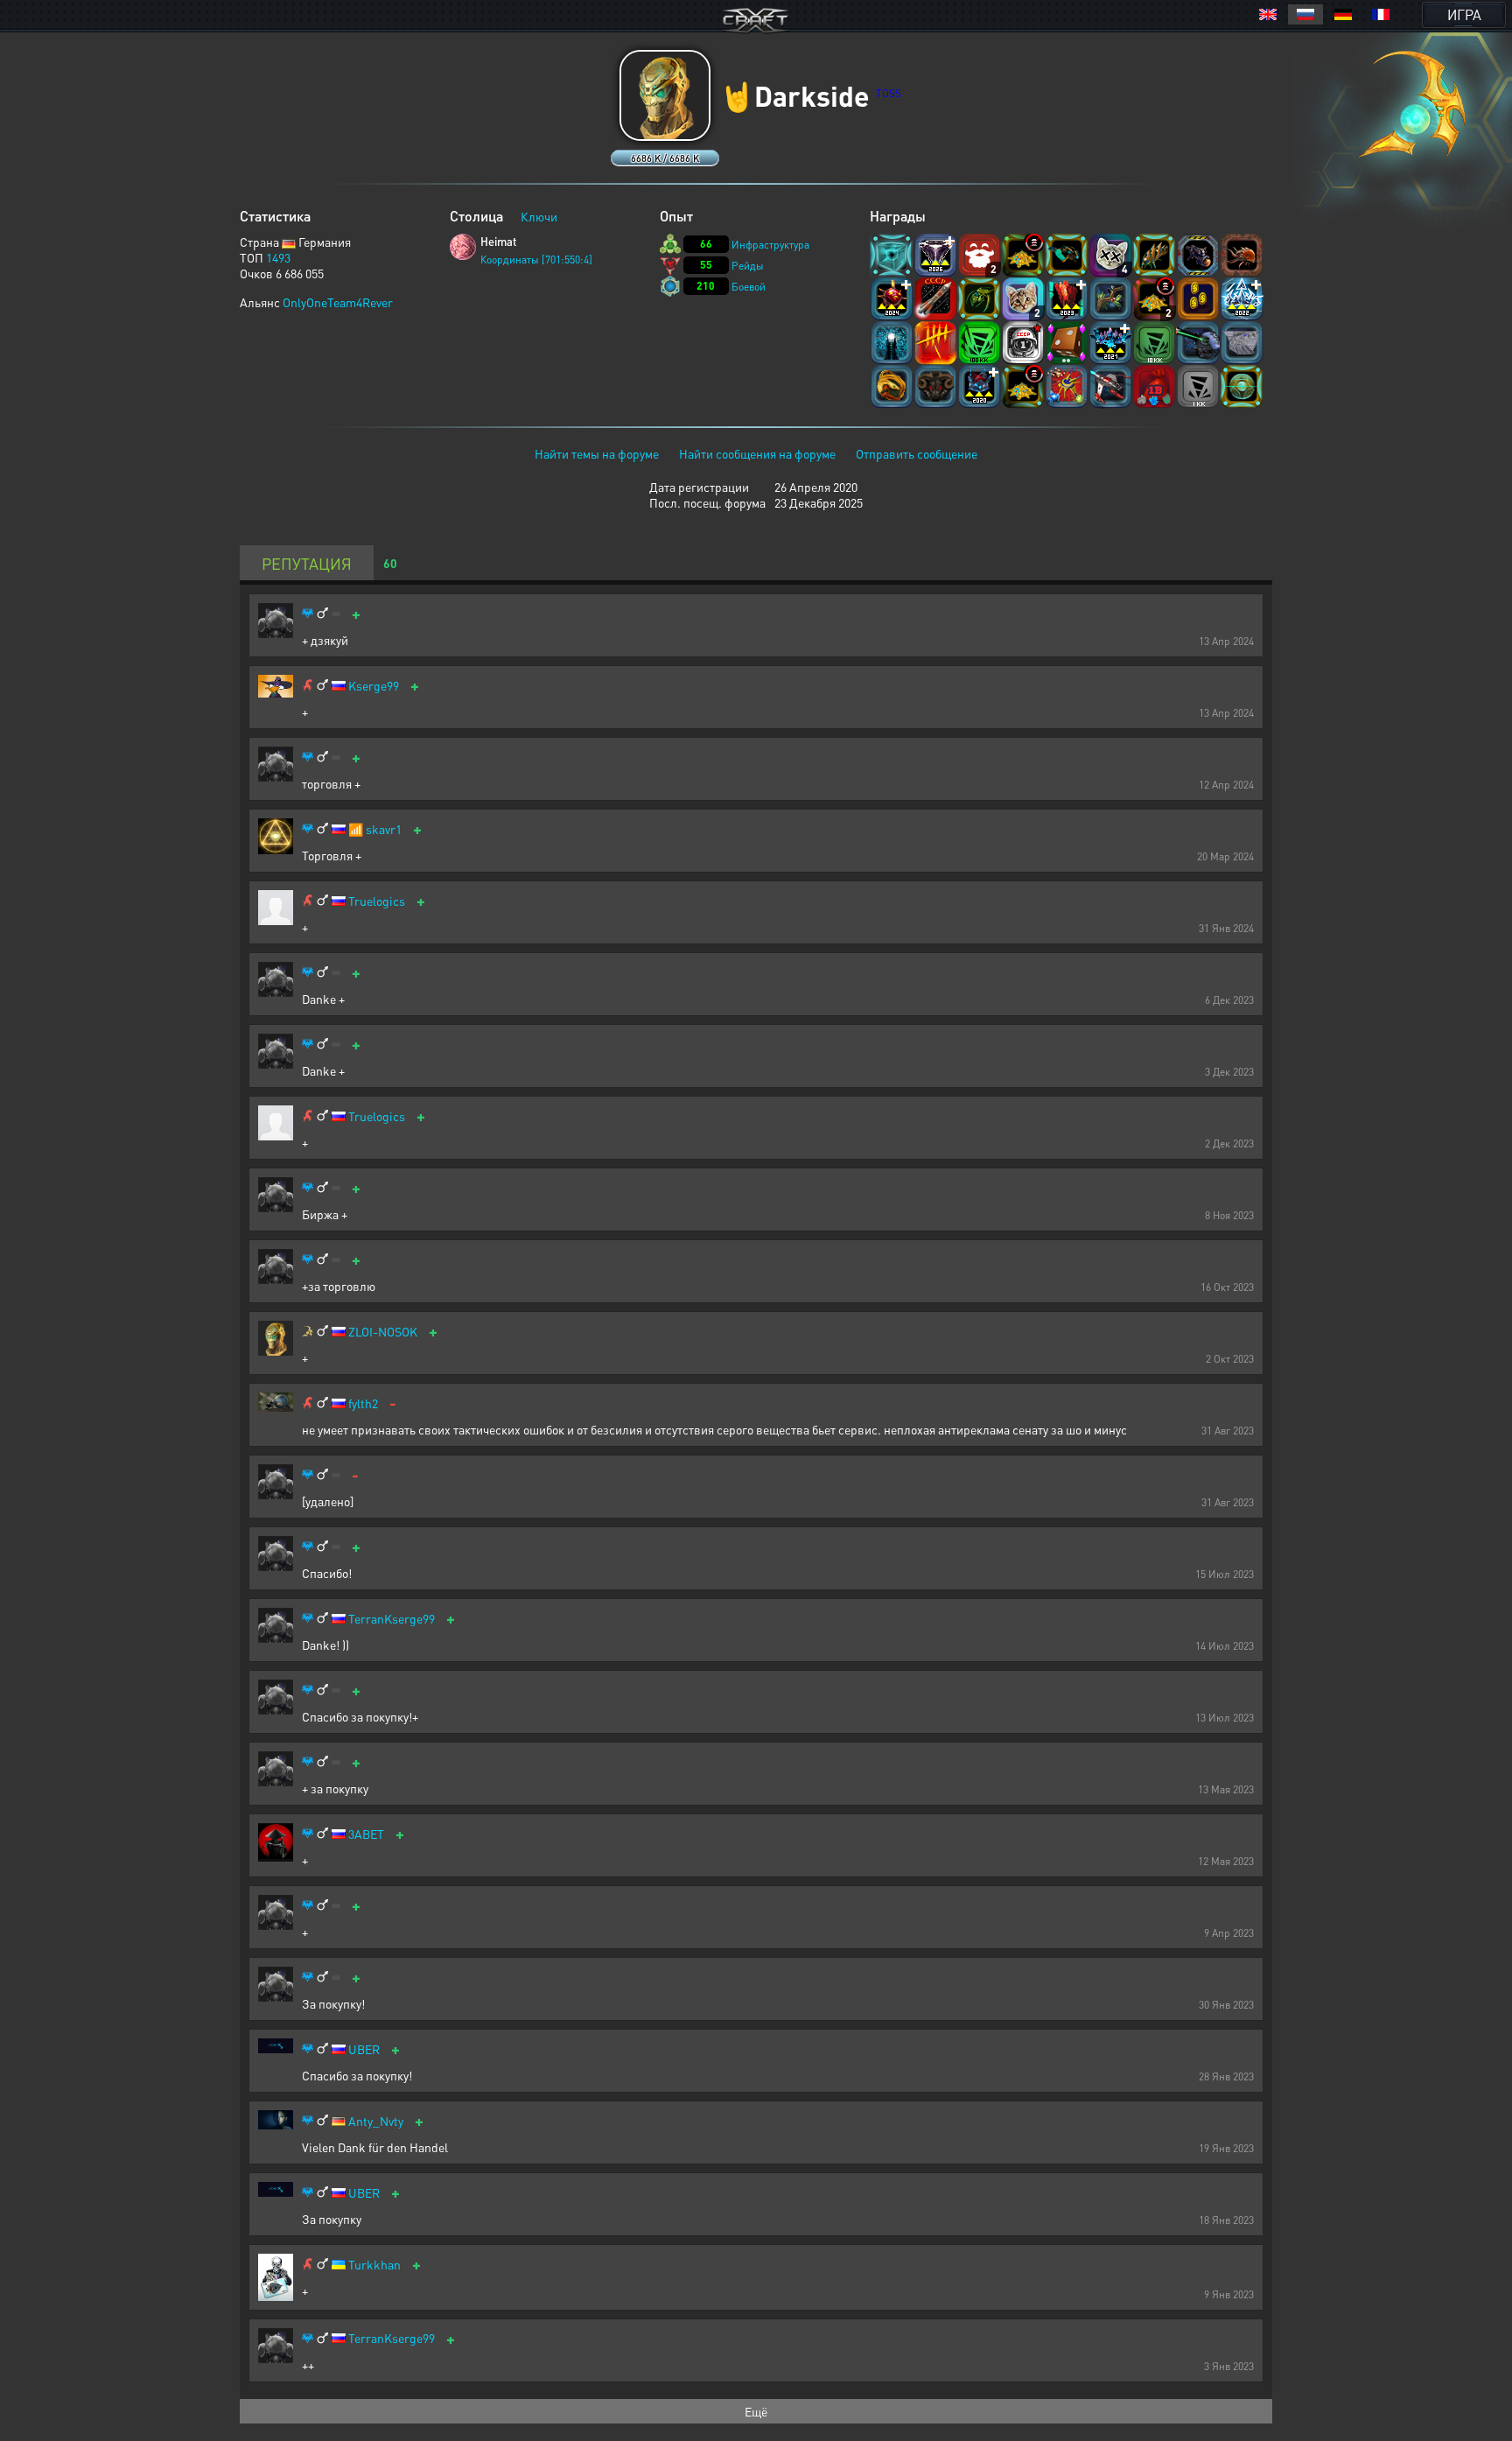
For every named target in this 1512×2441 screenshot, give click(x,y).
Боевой (749, 287)
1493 (278, 257)
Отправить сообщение (917, 453)
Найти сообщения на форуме (757, 453)
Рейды (748, 266)
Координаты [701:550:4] (536, 260)
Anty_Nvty (376, 2121)
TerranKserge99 (392, 1619)
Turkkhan (374, 2265)
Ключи (539, 216)
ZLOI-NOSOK (383, 1332)
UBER (364, 2049)
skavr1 (384, 829)
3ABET (366, 1834)
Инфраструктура (770, 245)
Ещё (756, 2411)
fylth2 (363, 1403)
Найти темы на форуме (597, 453)
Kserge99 (374, 686)
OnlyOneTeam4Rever (338, 302)
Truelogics (377, 901)
